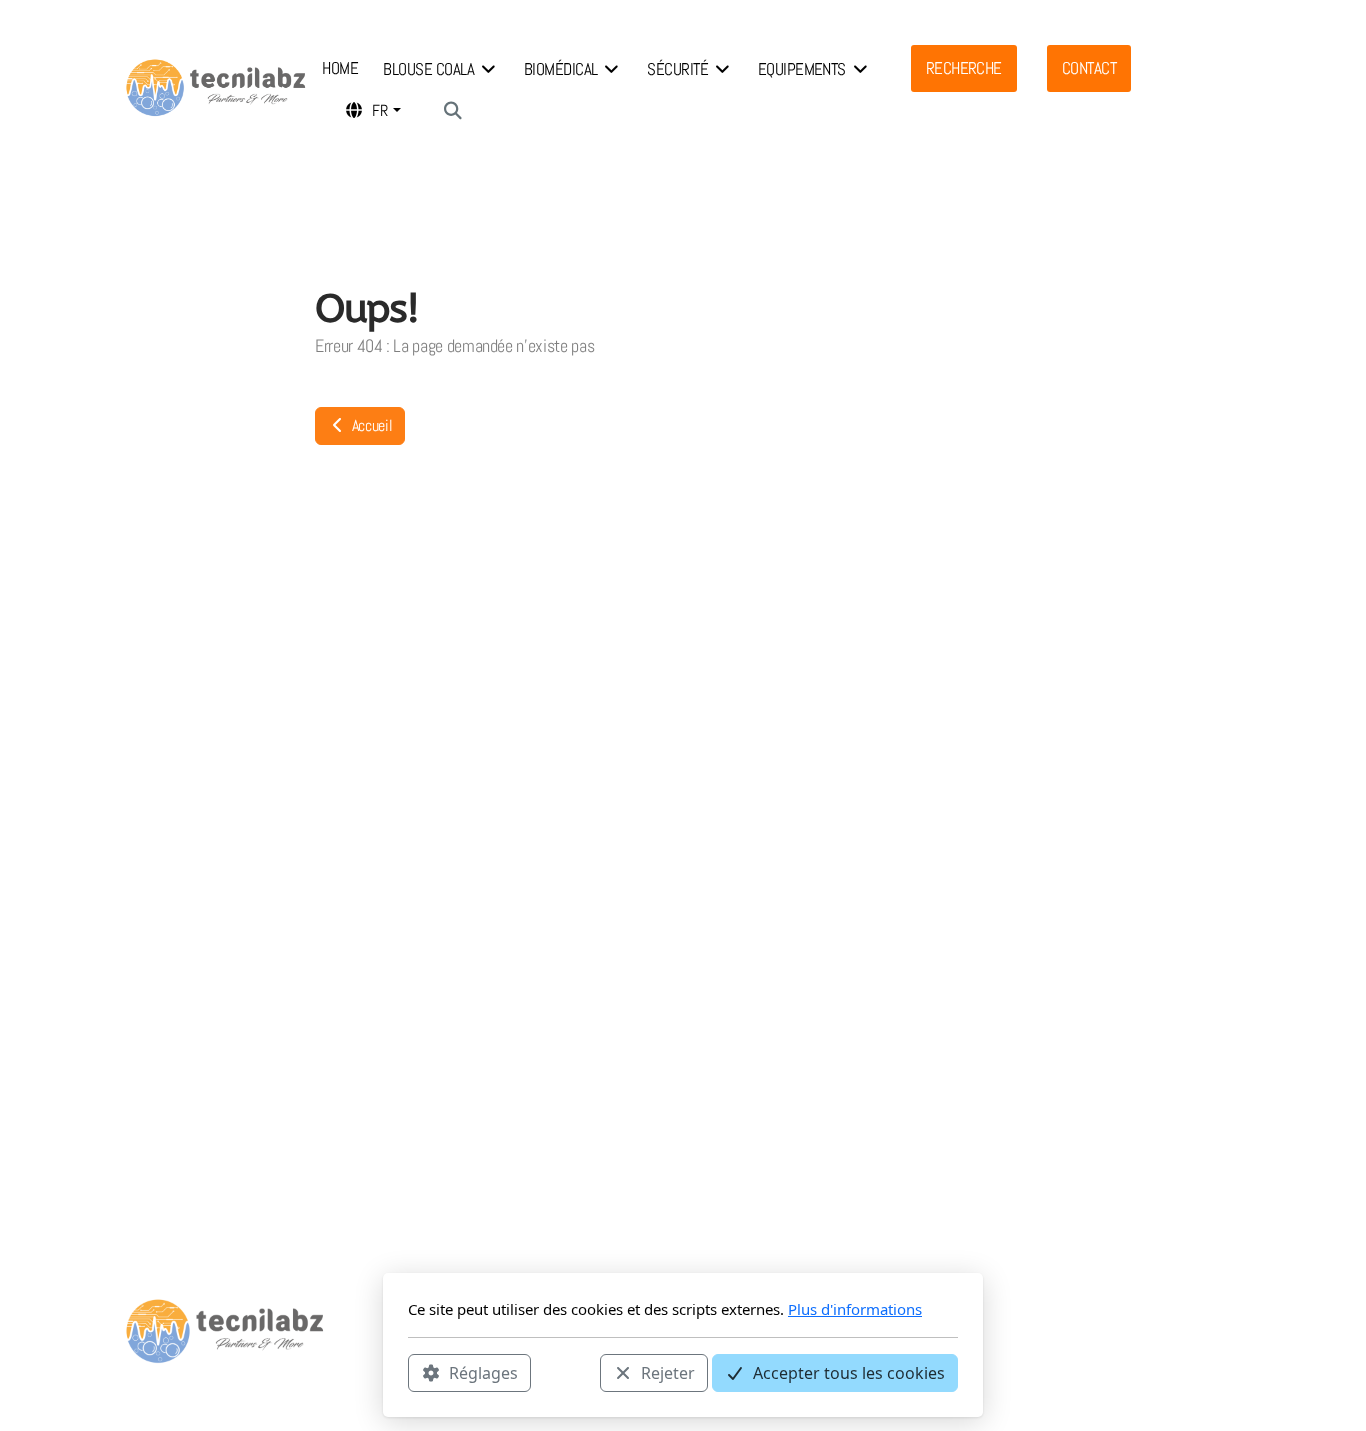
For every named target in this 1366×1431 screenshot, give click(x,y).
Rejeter (668, 1372)
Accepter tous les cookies (849, 1372)
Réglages (483, 1372)
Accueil (370, 425)
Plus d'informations (855, 1309)
